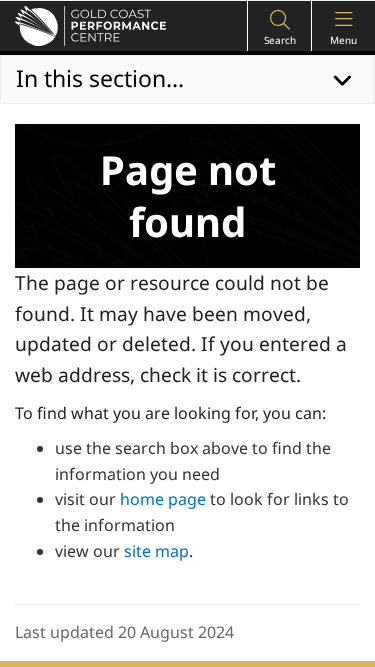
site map (156, 551)
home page (163, 499)
